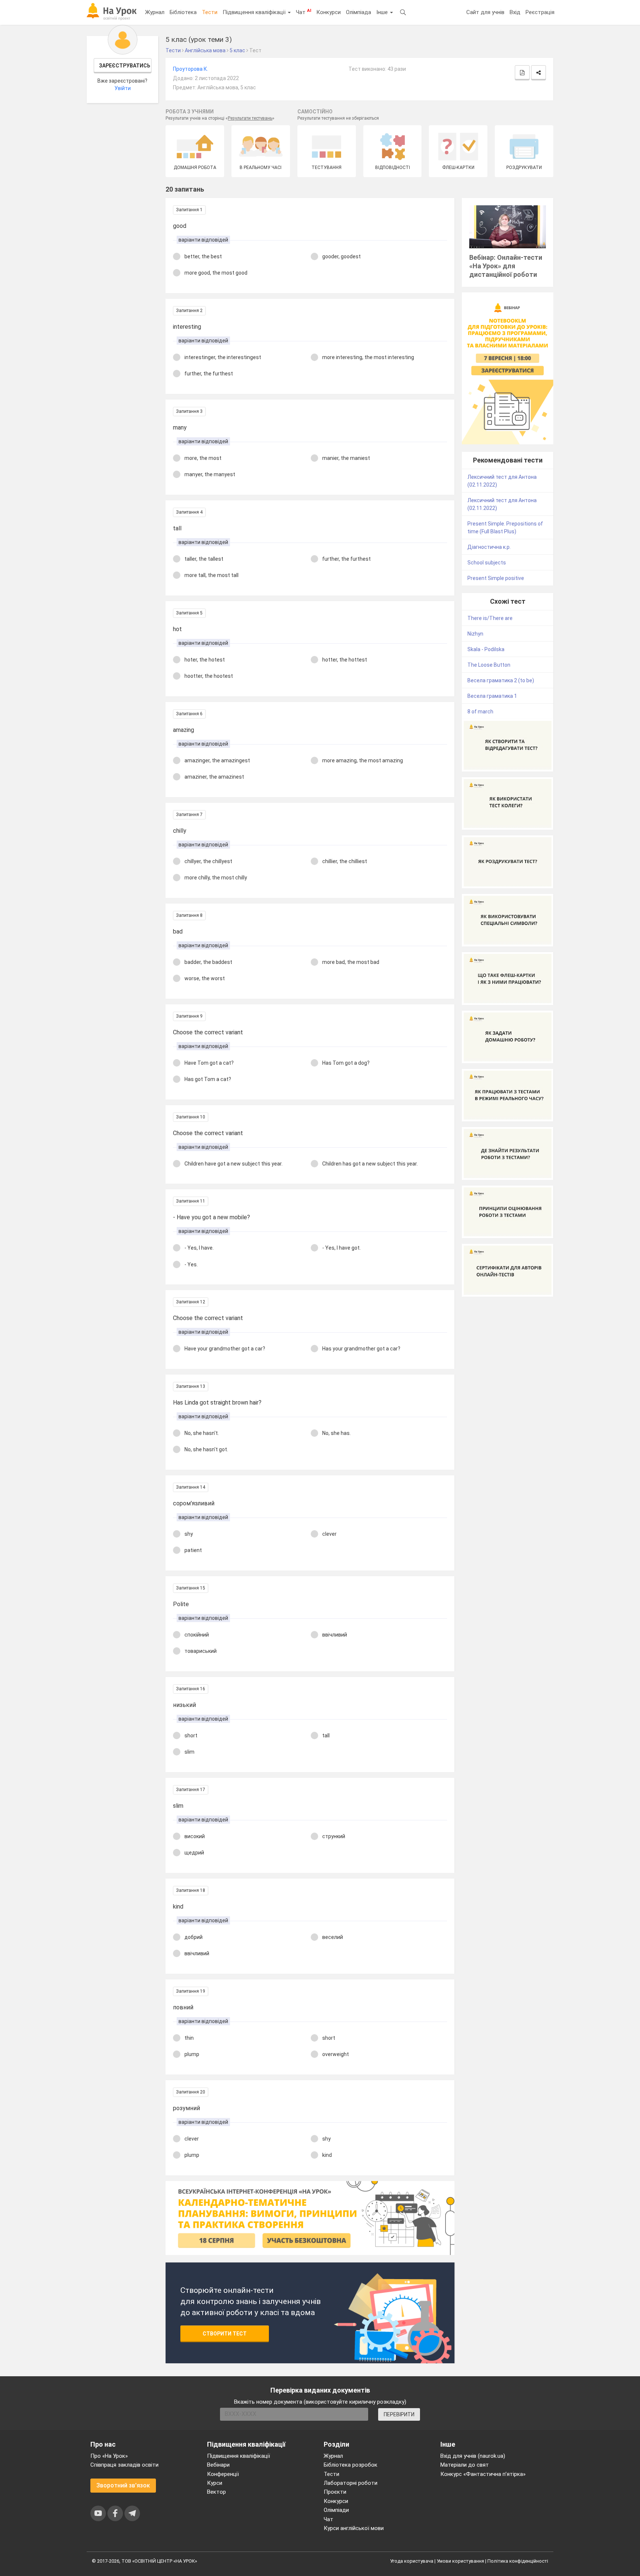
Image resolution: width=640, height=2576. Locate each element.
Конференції (223, 2474)
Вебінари (218, 2465)
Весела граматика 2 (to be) (501, 680)
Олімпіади (336, 2510)
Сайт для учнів (485, 12)
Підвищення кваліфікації (255, 12)
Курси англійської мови (354, 2528)
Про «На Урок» (109, 2456)
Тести (210, 12)
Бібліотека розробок (351, 2465)
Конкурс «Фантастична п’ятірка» (483, 2474)
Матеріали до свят (465, 2465)
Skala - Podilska (486, 649)
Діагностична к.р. (489, 547)
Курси (215, 2483)
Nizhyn (475, 634)
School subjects (487, 563)
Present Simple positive (496, 578)
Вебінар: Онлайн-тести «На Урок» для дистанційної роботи (506, 266)
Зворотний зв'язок (123, 2485)
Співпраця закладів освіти (124, 2465)
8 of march (480, 712)
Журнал (155, 12)
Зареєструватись (125, 66)
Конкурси (329, 12)
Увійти (123, 88)
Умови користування (460, 2561)
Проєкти (335, 2492)
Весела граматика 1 (492, 696)
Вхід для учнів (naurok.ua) (473, 2456)
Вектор (216, 2492)
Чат (304, 12)
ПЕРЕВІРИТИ (399, 2414)
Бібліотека (183, 12)
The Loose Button (489, 665)
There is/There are (490, 618)
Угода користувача (412, 2561)
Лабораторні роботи (351, 2483)
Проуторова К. (191, 69)
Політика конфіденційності (518, 2561)
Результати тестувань (250, 118)
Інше (383, 12)
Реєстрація (540, 12)
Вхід (515, 12)
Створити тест (225, 2334)
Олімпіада (359, 12)
